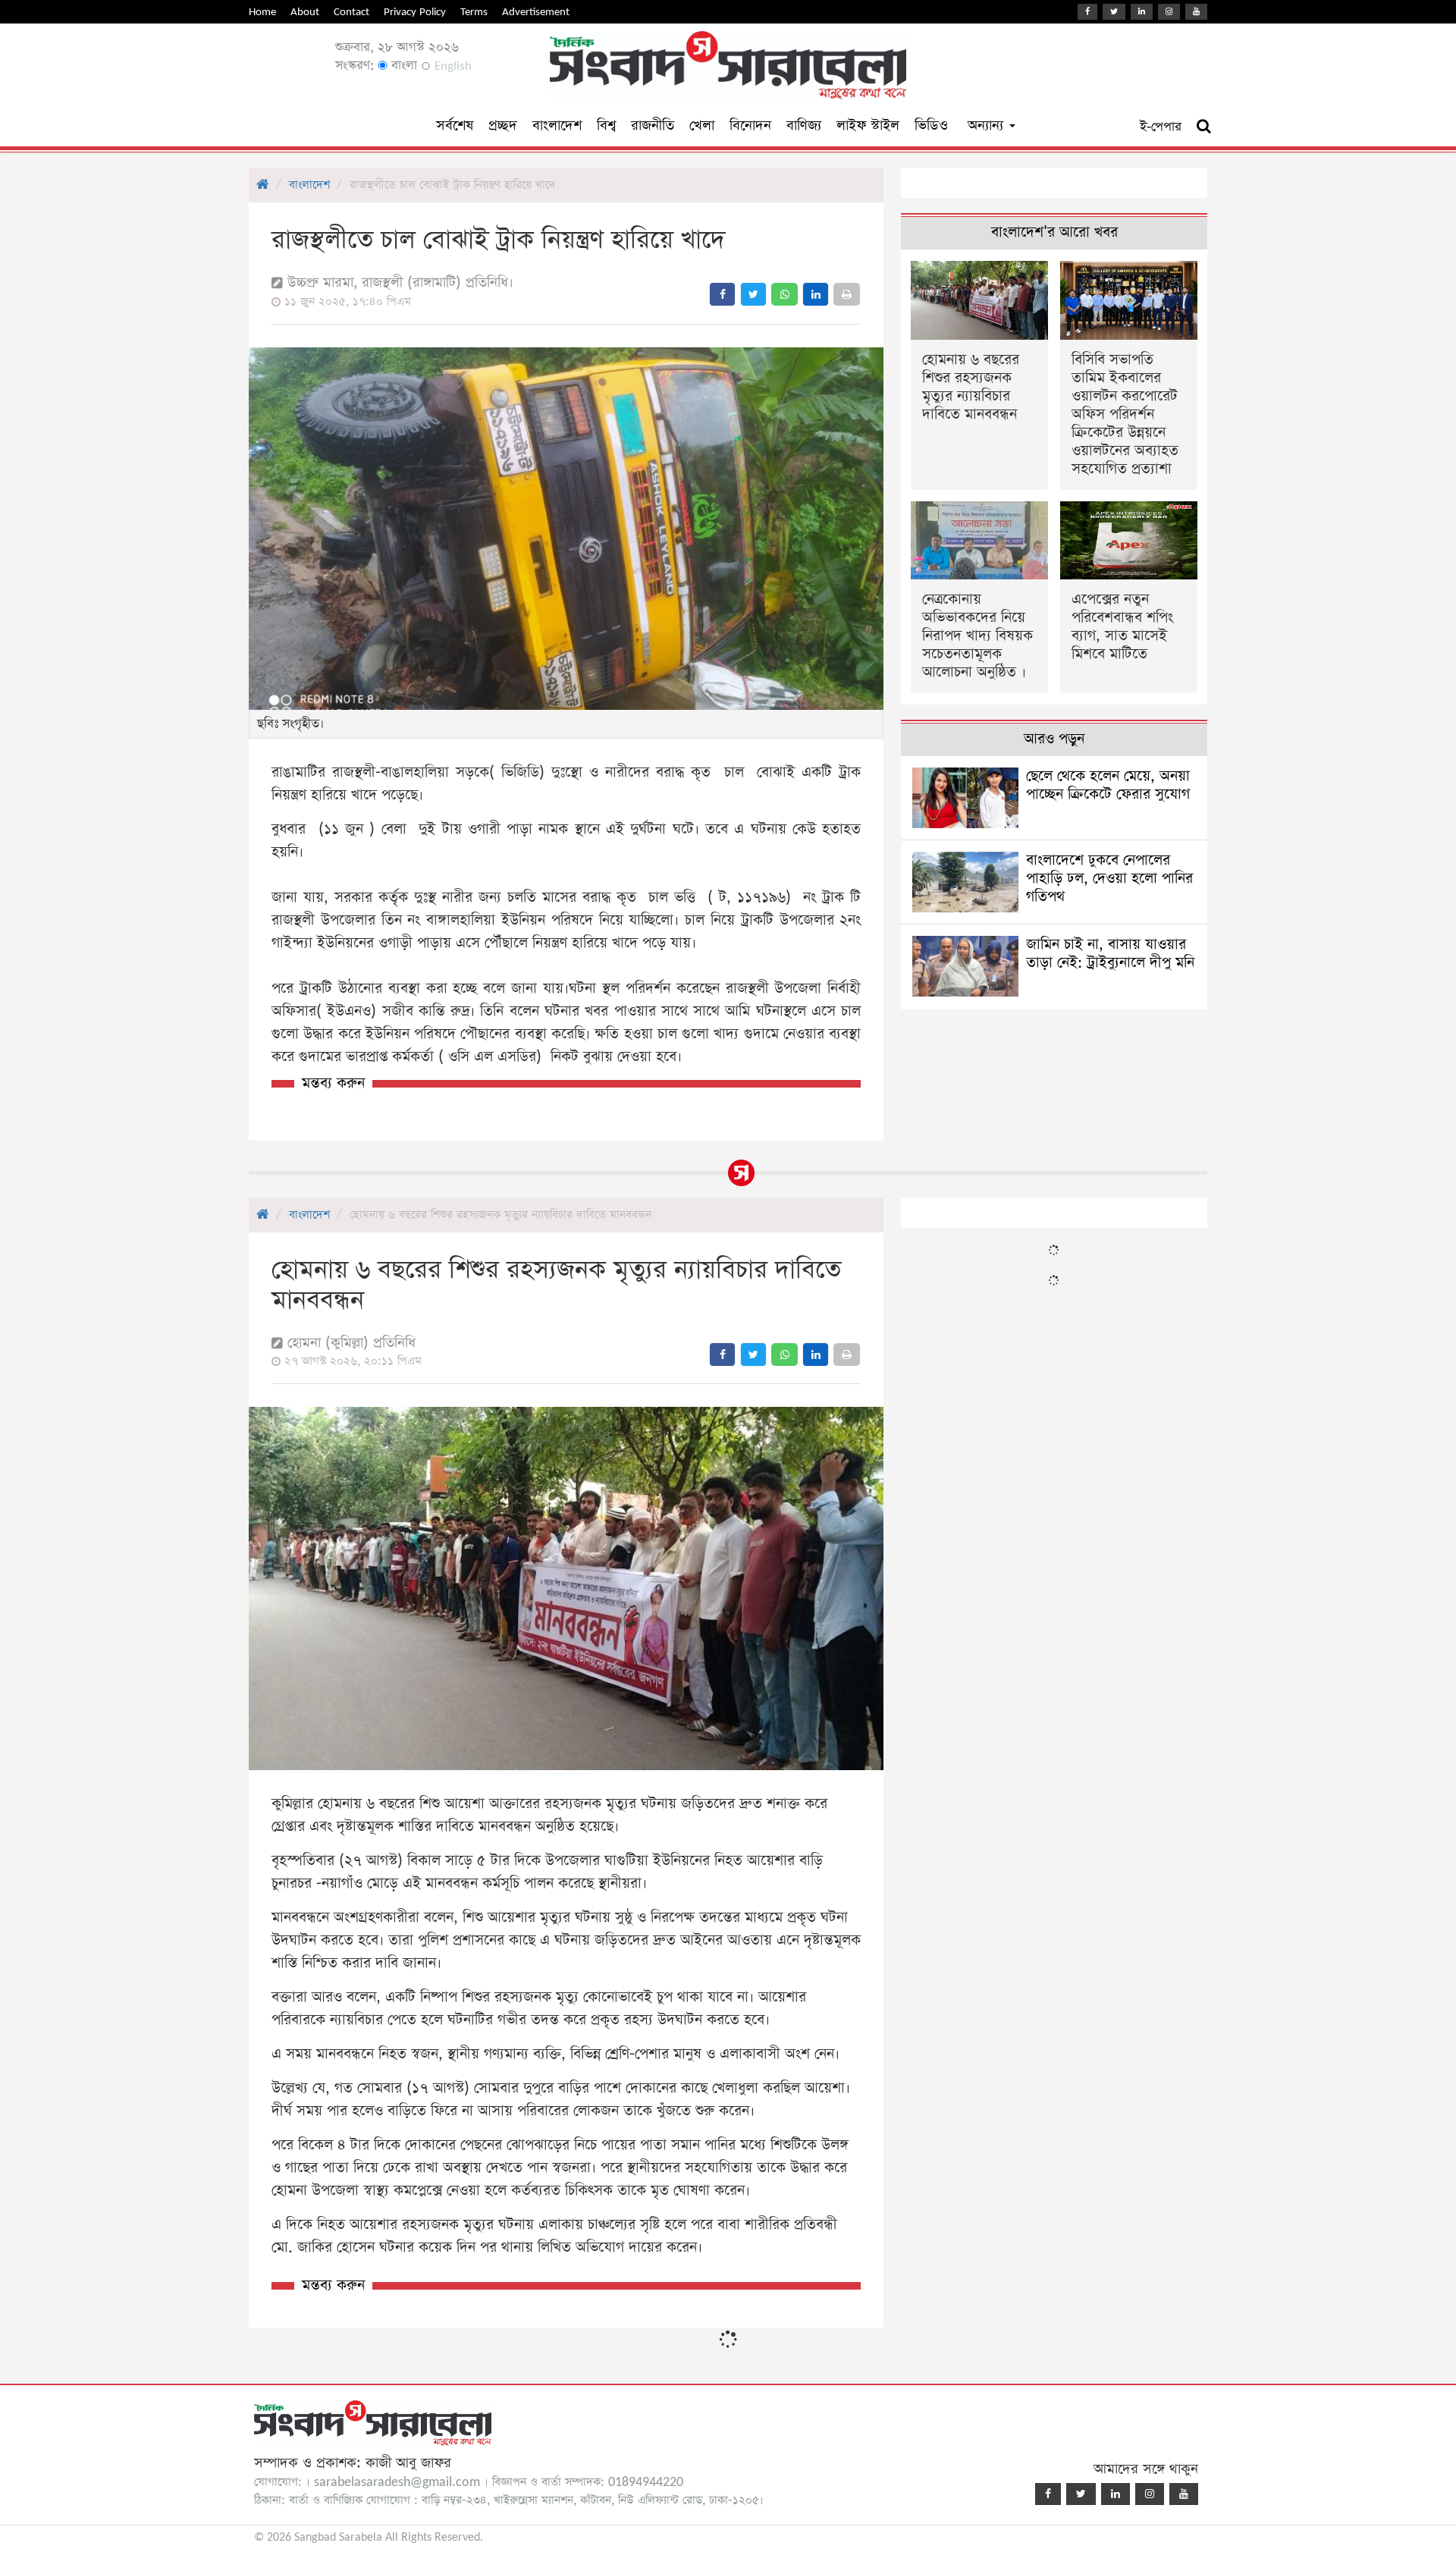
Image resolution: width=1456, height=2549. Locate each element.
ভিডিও (931, 126)
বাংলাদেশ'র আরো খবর (1054, 232)
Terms (474, 12)
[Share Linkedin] (816, 294)
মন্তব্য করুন (333, 1083)
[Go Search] (1204, 127)
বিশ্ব (606, 126)
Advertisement (536, 12)
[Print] (847, 294)
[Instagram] (1169, 12)
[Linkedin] (1142, 12)
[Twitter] (1114, 12)
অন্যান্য (988, 126)
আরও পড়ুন (1054, 739)
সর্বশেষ (455, 126)
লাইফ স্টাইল (868, 126)
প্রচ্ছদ (503, 126)
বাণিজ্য (804, 126)
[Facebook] (1087, 12)
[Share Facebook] (722, 294)
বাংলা (402, 66)
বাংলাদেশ (557, 126)
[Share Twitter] (753, 294)
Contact (351, 12)
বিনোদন (750, 126)
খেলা (702, 126)
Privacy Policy (415, 12)
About (305, 12)
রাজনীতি (653, 126)
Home (262, 12)
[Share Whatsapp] (784, 294)
